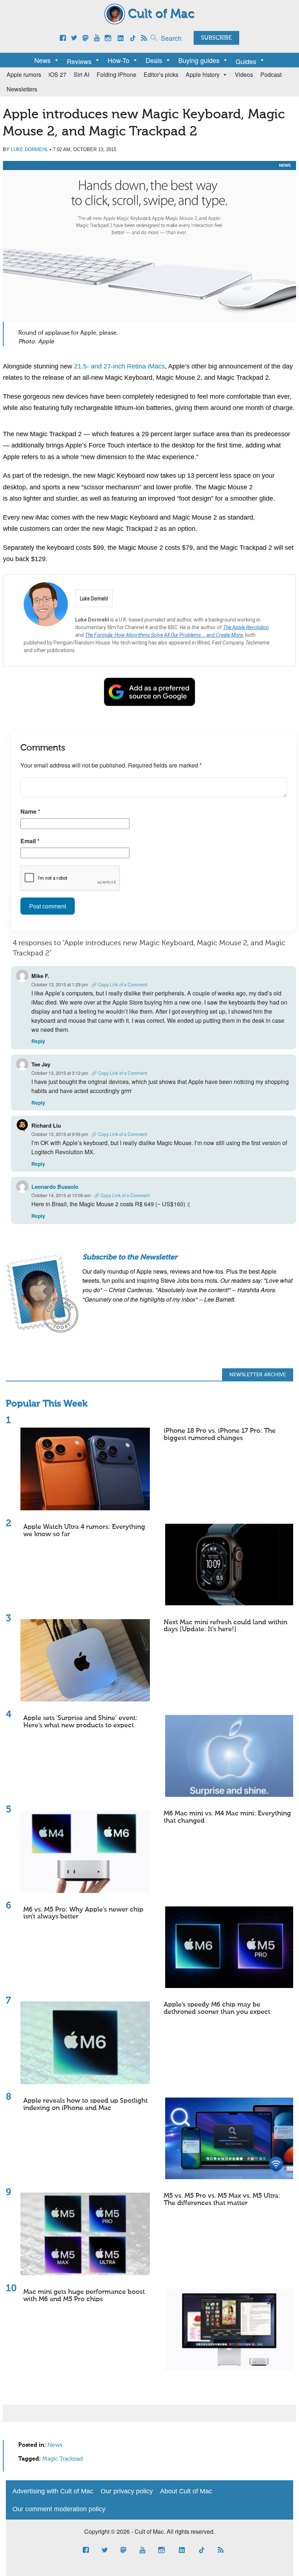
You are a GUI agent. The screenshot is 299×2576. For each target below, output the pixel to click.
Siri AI (81, 74)
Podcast (271, 74)
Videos (244, 74)
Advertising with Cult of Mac (53, 2491)
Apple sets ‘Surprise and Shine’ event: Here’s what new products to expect (80, 1722)
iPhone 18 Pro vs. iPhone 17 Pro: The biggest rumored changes (220, 1435)
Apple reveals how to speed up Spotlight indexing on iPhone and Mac (86, 2104)
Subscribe (216, 38)
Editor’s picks (161, 74)
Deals (154, 60)
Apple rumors (24, 74)
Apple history (203, 74)
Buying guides (199, 60)
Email (30, 841)
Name (30, 811)
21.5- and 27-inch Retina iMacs (119, 366)
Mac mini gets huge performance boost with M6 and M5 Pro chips (84, 2296)
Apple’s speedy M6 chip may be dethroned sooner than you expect (217, 2008)
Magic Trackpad (63, 2459)
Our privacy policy (127, 2491)
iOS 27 (57, 74)
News (42, 60)
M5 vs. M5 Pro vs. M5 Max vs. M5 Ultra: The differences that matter (222, 2200)
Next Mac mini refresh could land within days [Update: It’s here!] (226, 1626)
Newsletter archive (258, 1375)
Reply (38, 1041)
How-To (119, 60)
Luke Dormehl (30, 149)
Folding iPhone (117, 74)
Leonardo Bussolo (55, 1187)
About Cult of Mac (186, 2491)
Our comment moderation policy (59, 2509)
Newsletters (22, 89)
